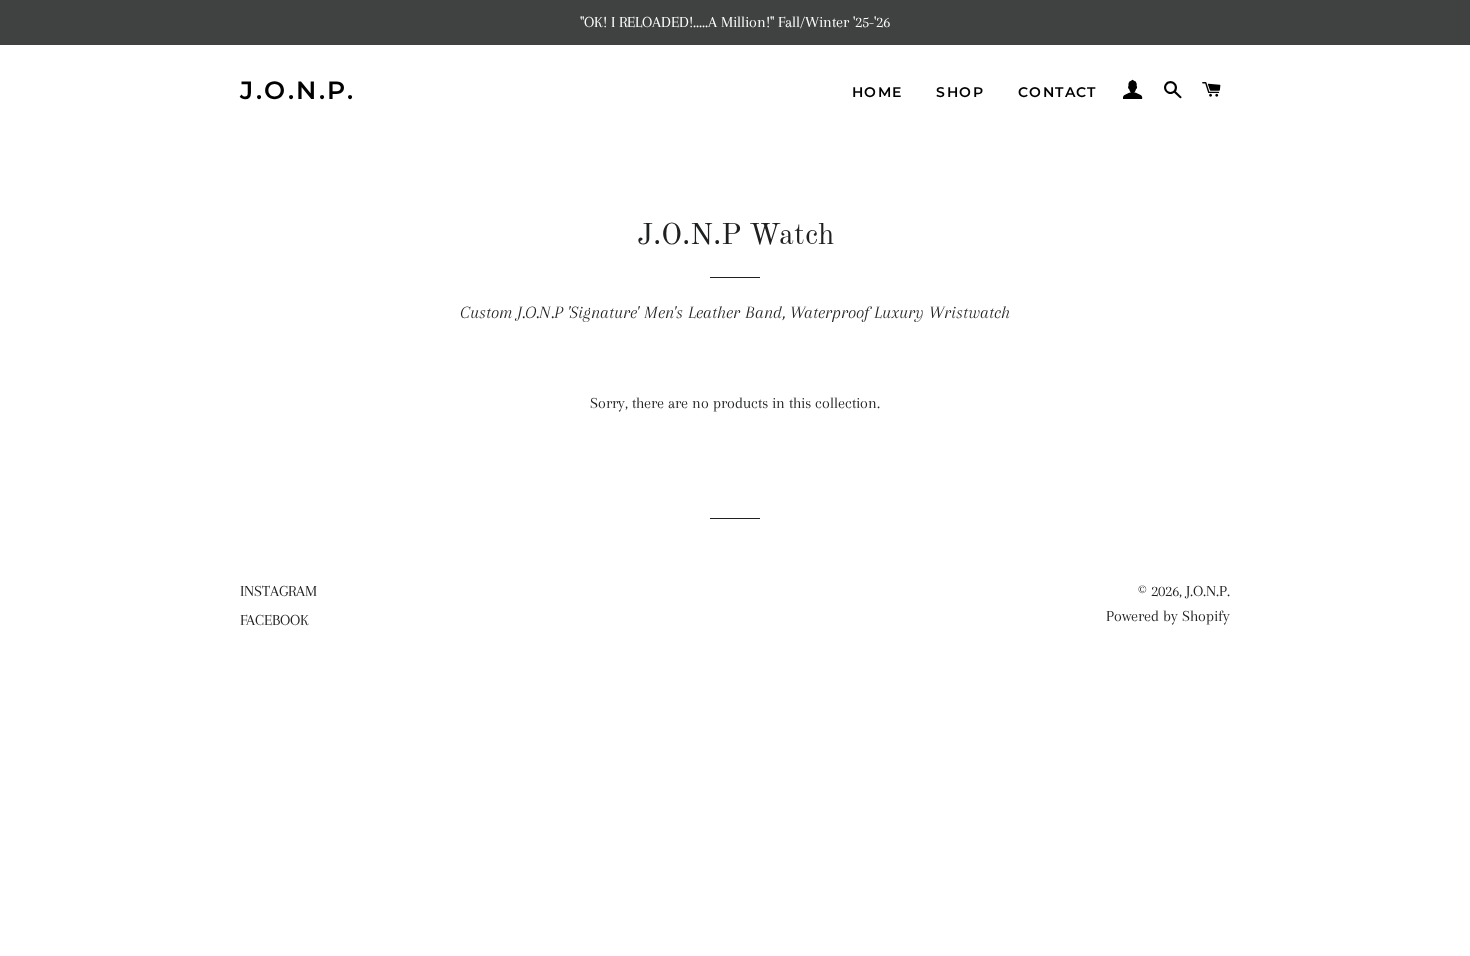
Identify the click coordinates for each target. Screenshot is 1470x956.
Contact (1057, 92)
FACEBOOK (274, 620)
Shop (960, 92)
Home (877, 92)
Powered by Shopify (1168, 616)
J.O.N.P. (297, 90)
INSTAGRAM (278, 591)
